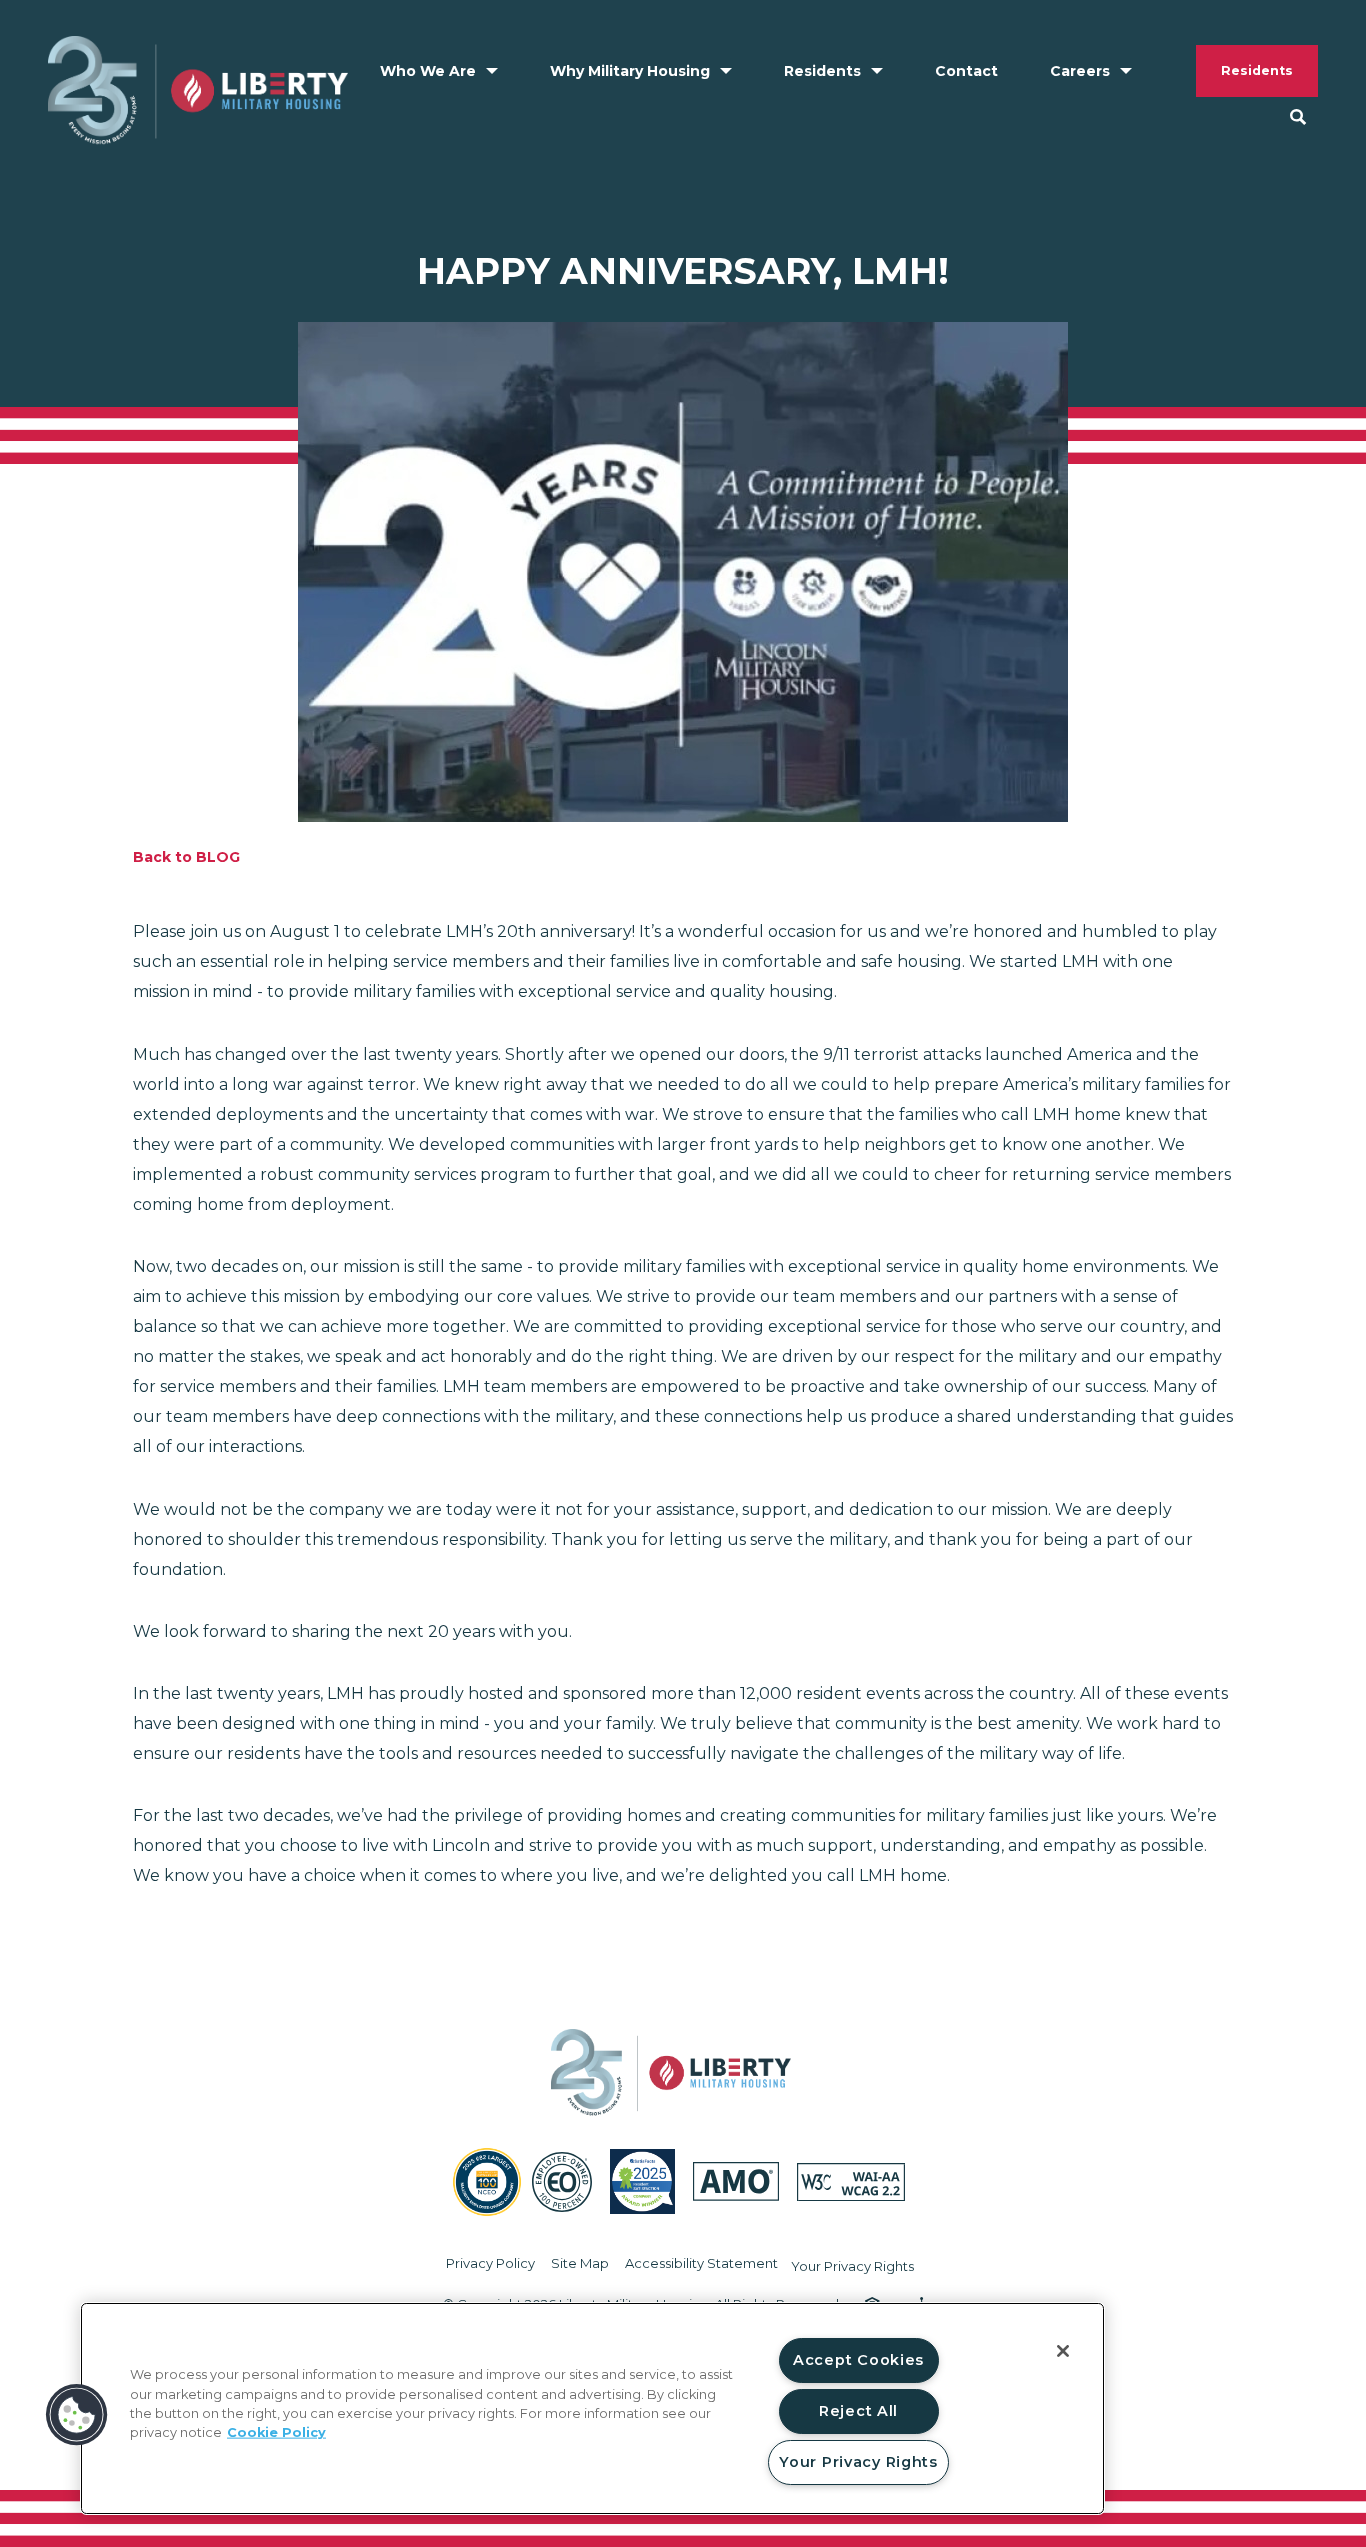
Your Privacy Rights (852, 2266)
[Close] (1063, 2351)
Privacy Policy (490, 2263)
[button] (77, 2415)
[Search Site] (1298, 117)
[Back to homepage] (198, 91)
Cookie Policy (276, 2432)
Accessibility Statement (701, 2263)
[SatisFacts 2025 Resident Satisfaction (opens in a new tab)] (642, 2181)
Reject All (858, 2411)
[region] (592, 2408)
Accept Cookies (858, 2360)
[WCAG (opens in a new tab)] (851, 2182)
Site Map (580, 2263)
